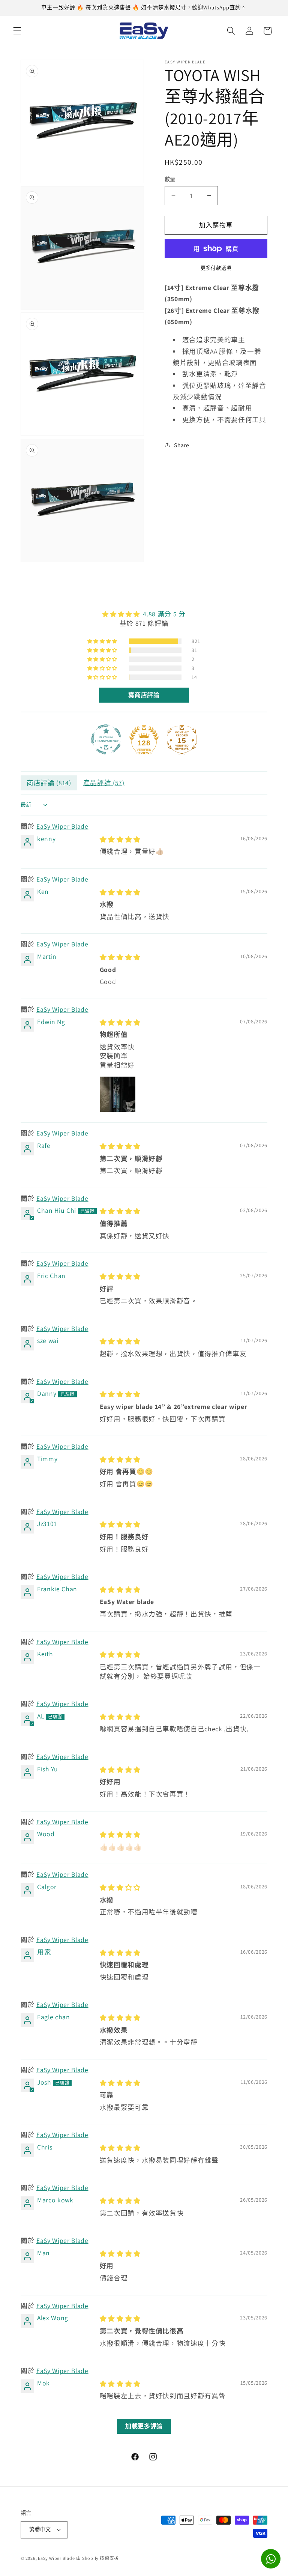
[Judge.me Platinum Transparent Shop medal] (106, 739)
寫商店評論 (144, 695)
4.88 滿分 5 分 (164, 614)
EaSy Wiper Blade (62, 826)
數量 (170, 179)
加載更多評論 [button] (144, 2426)
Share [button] (181, 445)
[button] (17, 31)
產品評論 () (104, 783)
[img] (144, 614)
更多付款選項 (216, 268)
